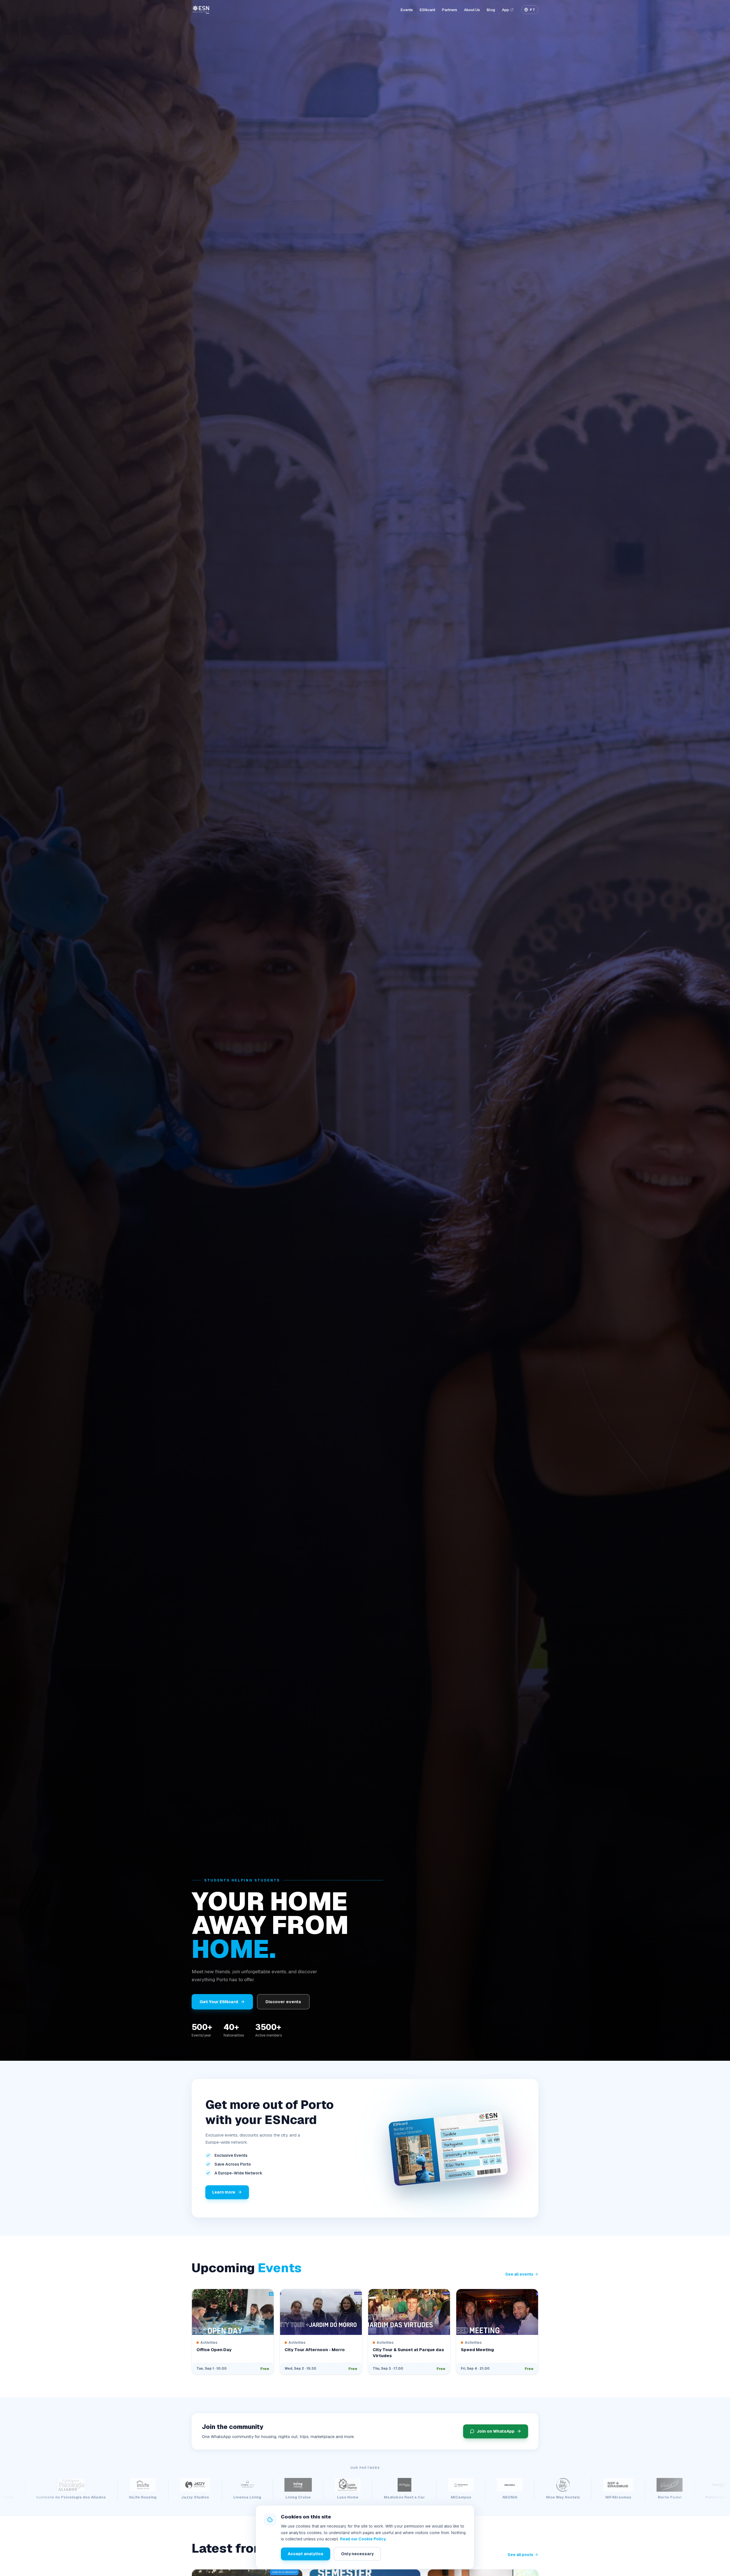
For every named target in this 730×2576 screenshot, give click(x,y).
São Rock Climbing (416, 2497)
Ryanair (367, 2497)
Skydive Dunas (472, 2497)
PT (533, 10)
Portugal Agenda (258, 2497)
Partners (450, 10)
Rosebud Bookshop (317, 2497)
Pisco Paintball (55, 2497)
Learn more (224, 2192)
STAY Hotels (566, 2497)
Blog (491, 10)
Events (407, 10)
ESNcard (427, 10)
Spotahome (520, 2497)
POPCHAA (102, 2497)
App (505, 10)
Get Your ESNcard (219, 2002)
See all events (519, 2274)
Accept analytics (306, 2554)
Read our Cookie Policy (363, 2539)
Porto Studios (205, 2497)
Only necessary (357, 2554)
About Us (472, 10)
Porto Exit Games (152, 2497)
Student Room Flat (683, 2497)
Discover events (283, 2002)
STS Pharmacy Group (621, 2497)
